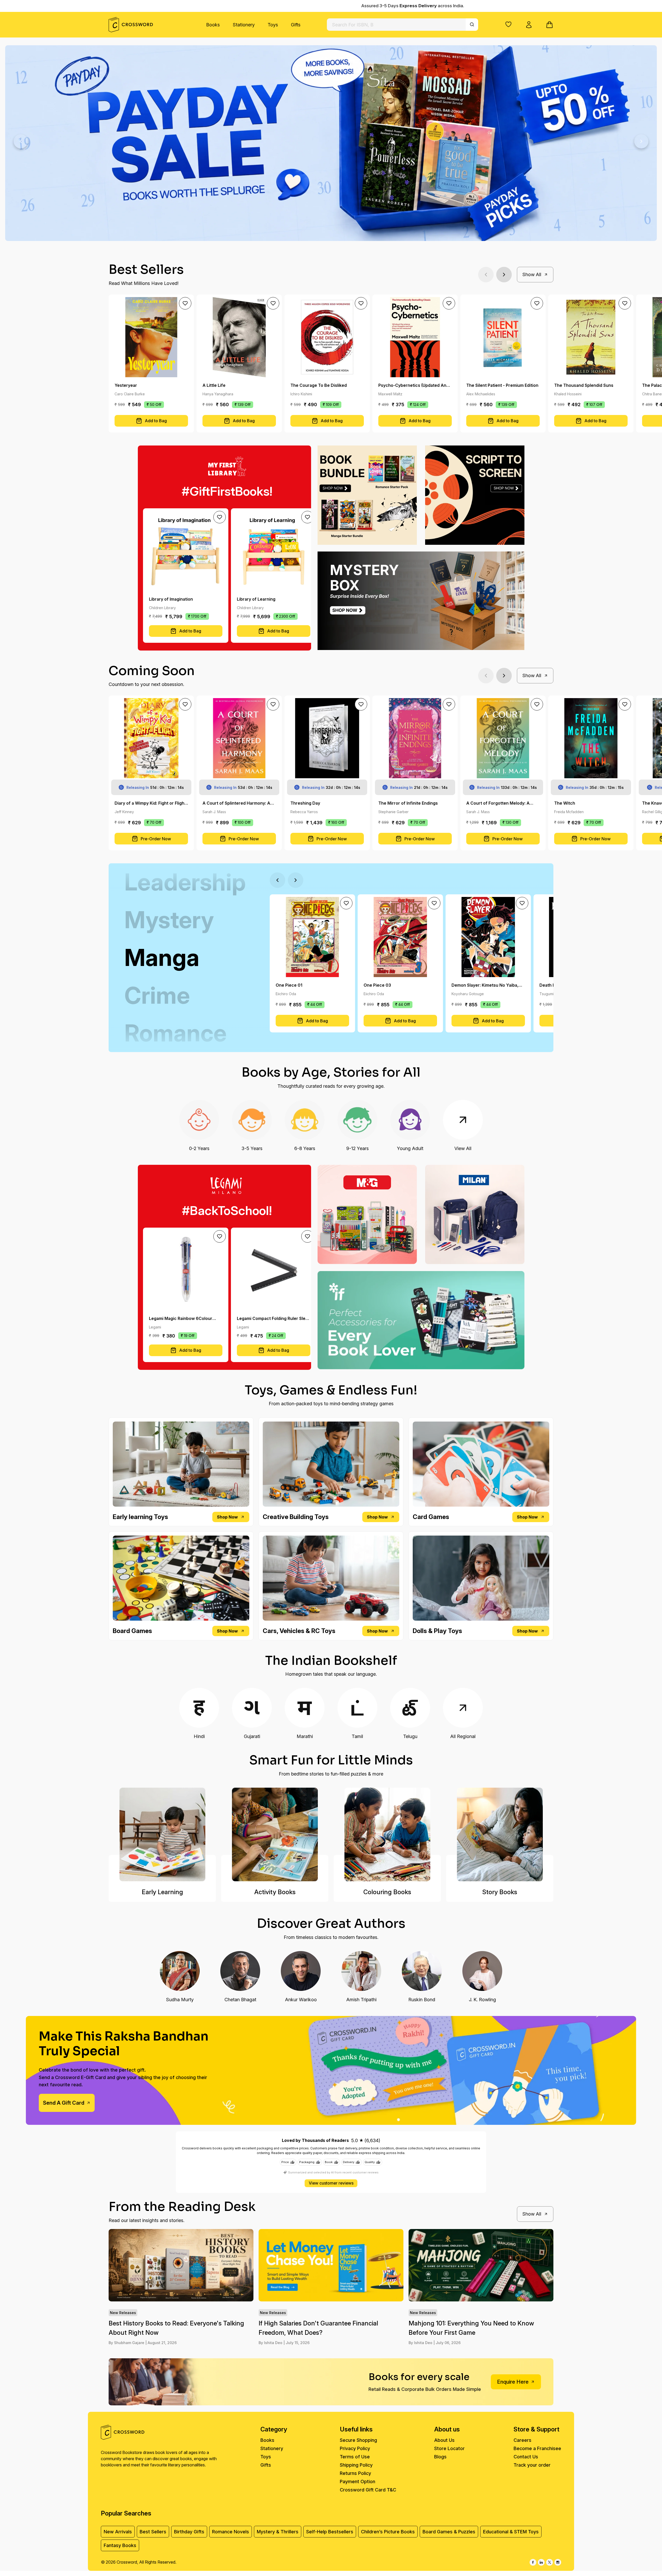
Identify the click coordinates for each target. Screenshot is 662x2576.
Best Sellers (153, 2532)
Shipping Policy (356, 2465)
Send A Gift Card (64, 2103)
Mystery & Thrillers (278, 2532)
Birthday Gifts (189, 2532)
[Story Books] (500, 1834)
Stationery (244, 25)
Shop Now (227, 1517)
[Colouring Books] (387, 1834)
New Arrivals (118, 2532)
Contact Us (526, 2457)
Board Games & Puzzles (449, 2532)
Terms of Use (355, 2457)
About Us (444, 2440)
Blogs (440, 2457)
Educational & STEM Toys (511, 2532)
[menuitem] (213, 25)
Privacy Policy (355, 2448)
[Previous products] (486, 275)
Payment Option (358, 2481)
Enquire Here (513, 2382)
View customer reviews (331, 2183)
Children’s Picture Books (388, 2532)
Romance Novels (231, 2532)
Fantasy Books (120, 2545)
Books (213, 25)
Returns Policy (355, 2473)
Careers (522, 2440)
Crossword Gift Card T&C (368, 2490)
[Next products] (504, 275)
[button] (508, 24)
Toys (273, 25)
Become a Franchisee (537, 2448)
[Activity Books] (275, 1834)
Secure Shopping (358, 2440)
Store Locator (449, 2448)
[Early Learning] (162, 1834)
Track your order (532, 2465)
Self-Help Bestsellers (330, 2532)
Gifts (296, 25)
